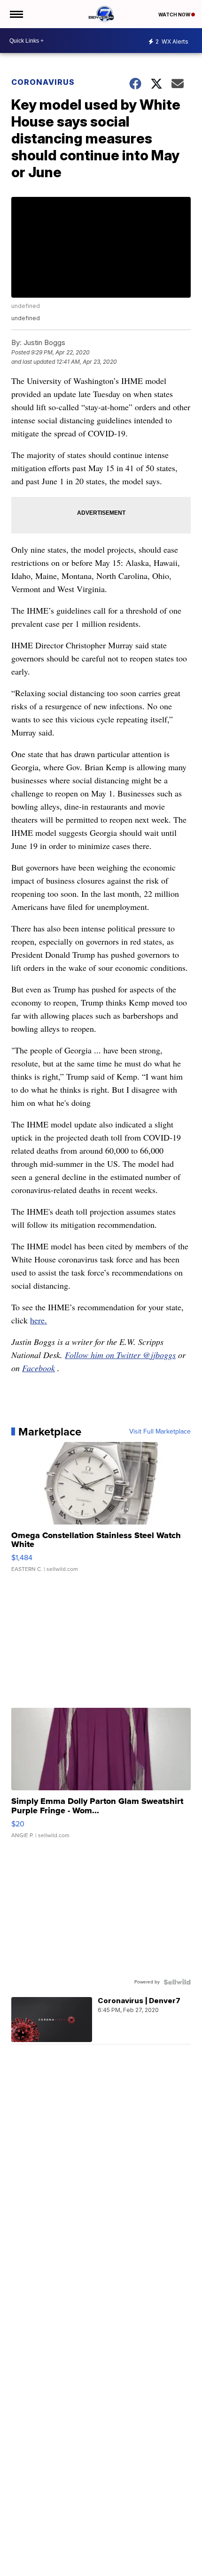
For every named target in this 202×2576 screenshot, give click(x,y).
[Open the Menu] (16, 14)
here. (39, 1320)
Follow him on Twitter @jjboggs (120, 1355)
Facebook (39, 1368)
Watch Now (175, 15)
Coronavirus (43, 82)
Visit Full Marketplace (160, 1432)
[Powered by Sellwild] (177, 1982)
